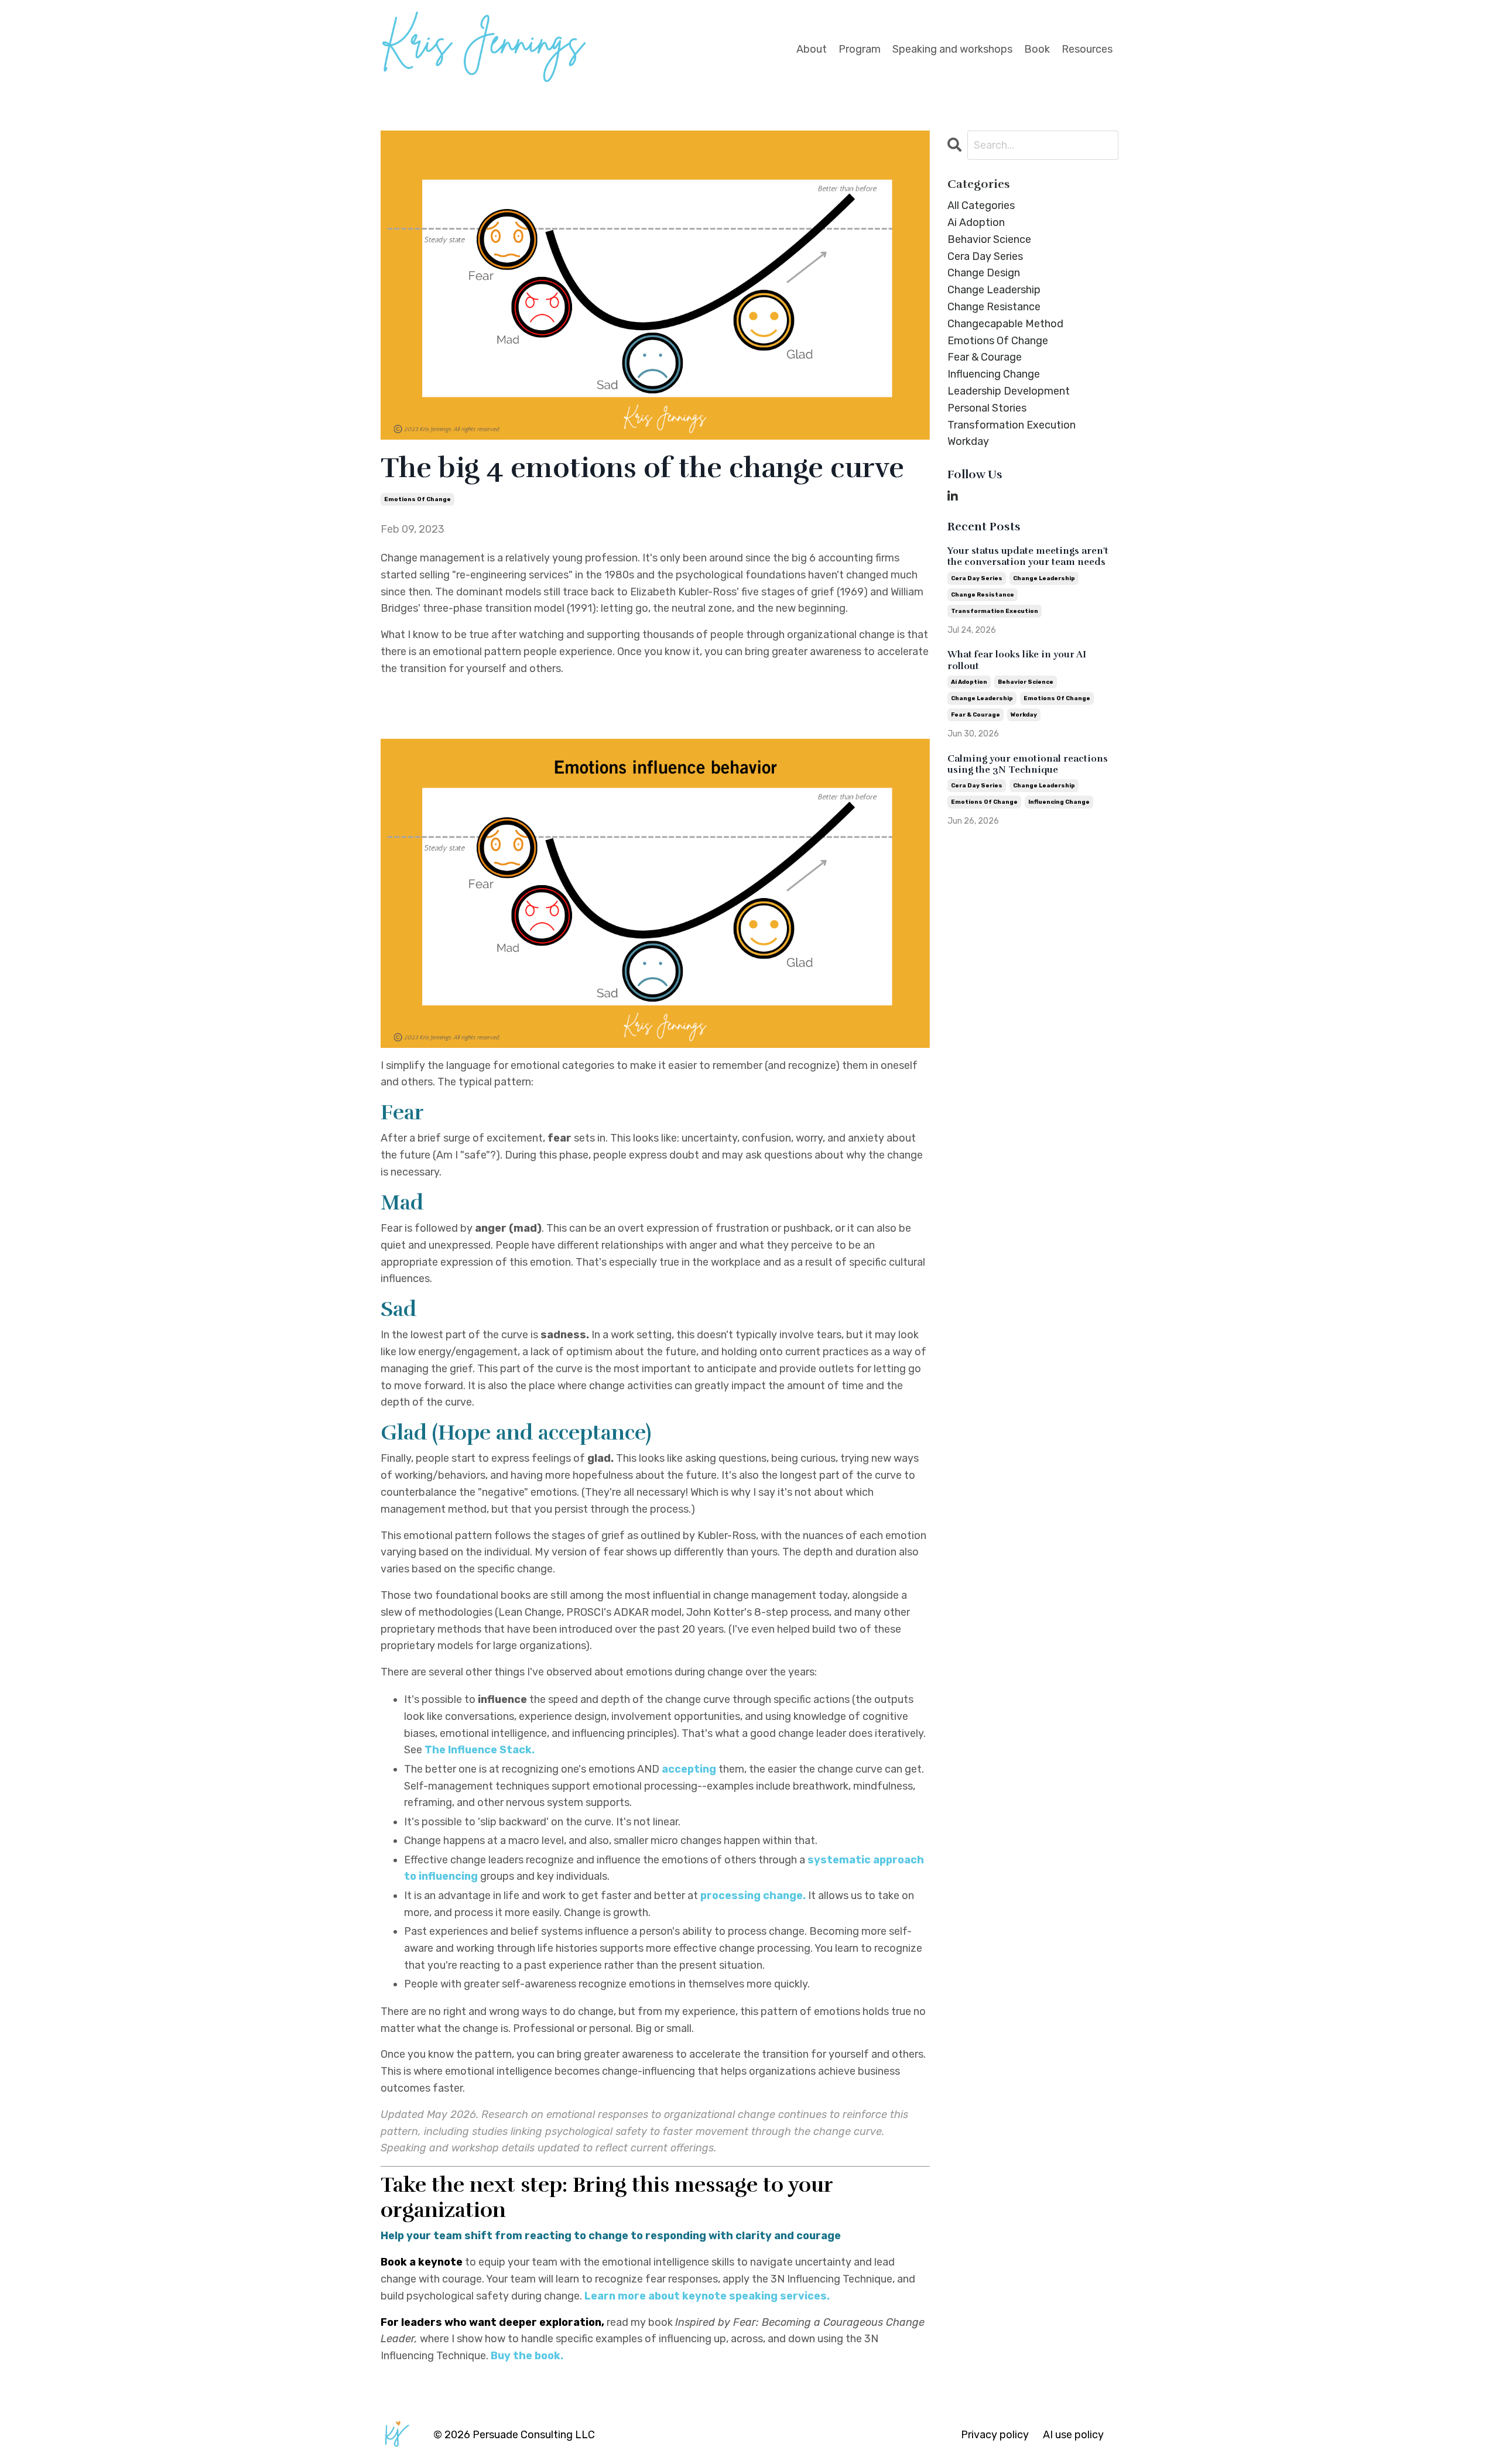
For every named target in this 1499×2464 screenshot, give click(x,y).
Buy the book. (527, 2356)
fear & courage (985, 357)
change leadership (994, 290)
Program (860, 49)
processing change (752, 1896)
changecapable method (1005, 324)
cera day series (985, 256)
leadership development (1009, 391)
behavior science (989, 239)
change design (984, 273)
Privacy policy (995, 2435)
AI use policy (1073, 2435)
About (812, 49)
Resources (1087, 49)
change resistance (994, 307)
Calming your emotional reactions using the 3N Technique (1028, 765)
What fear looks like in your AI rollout (1017, 660)
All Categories (981, 205)
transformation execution (1012, 425)
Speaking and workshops (952, 49)
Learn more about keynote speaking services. (707, 2296)
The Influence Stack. (481, 1750)
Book (1037, 49)
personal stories (987, 408)
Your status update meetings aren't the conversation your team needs (1028, 557)
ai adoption (976, 222)
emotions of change (417, 499)
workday (968, 441)
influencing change (994, 374)
